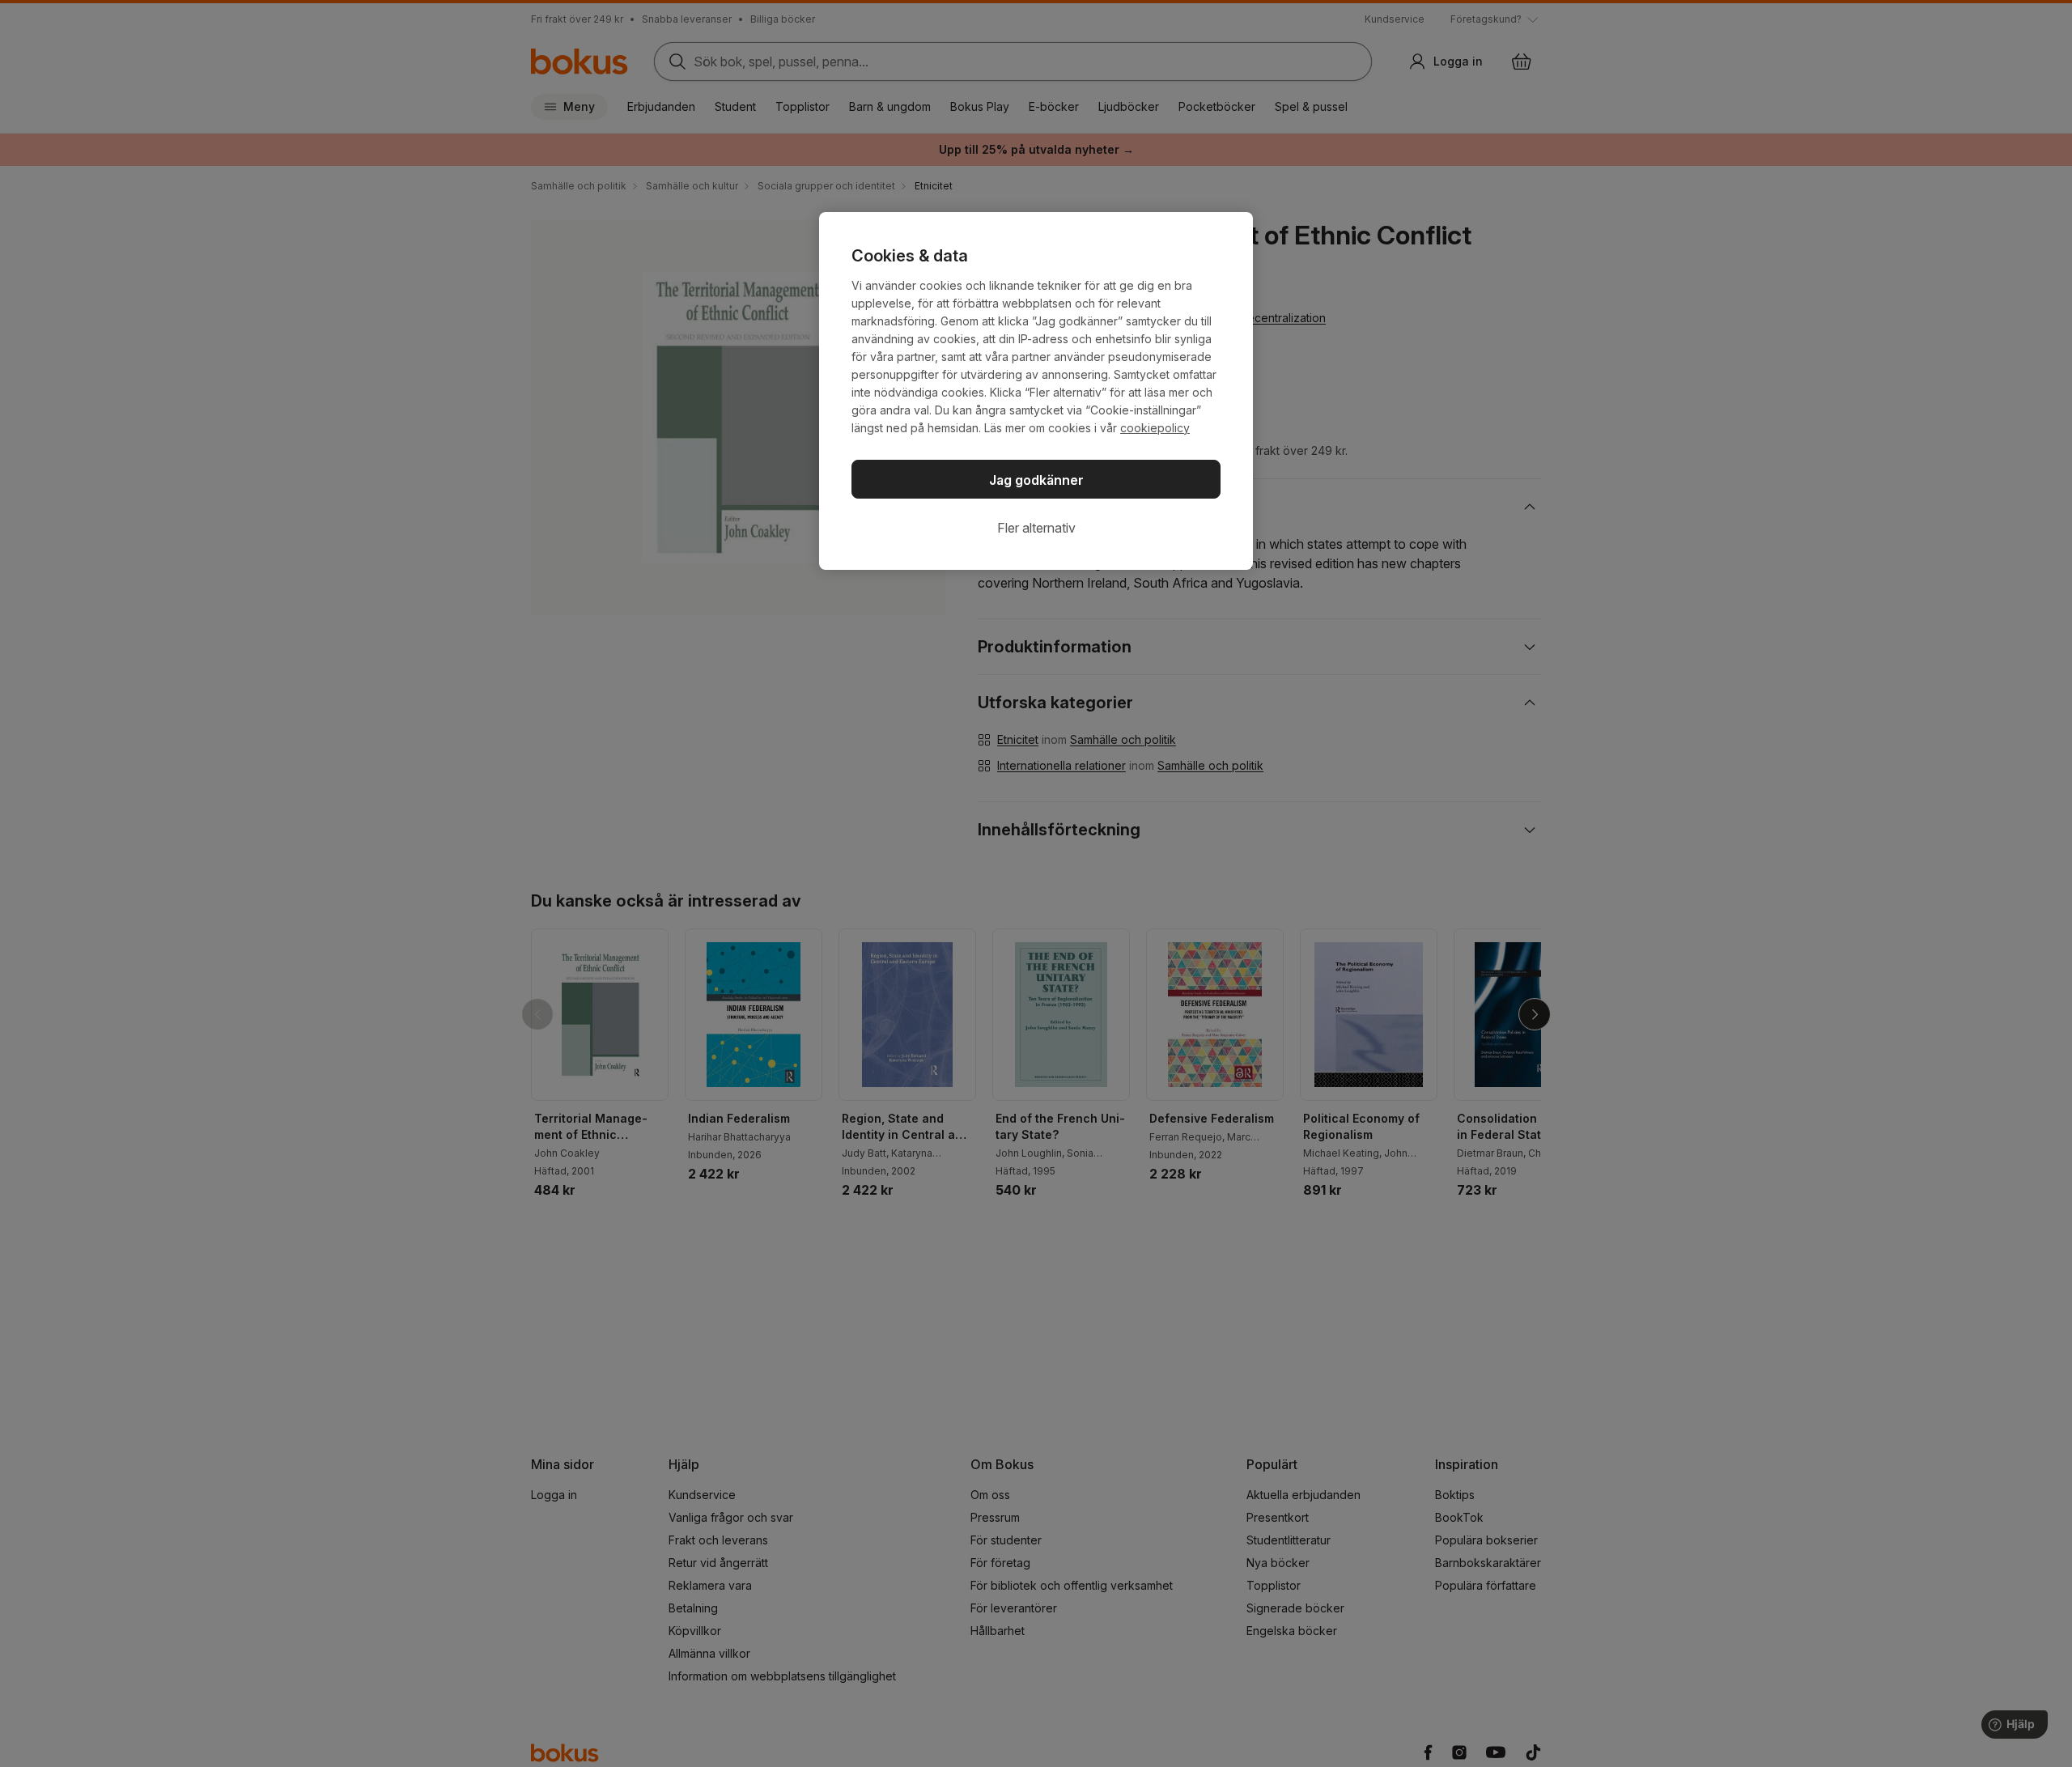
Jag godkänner (1036, 480)
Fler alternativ (1036, 528)
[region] (1036, 391)
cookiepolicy (1155, 428)
